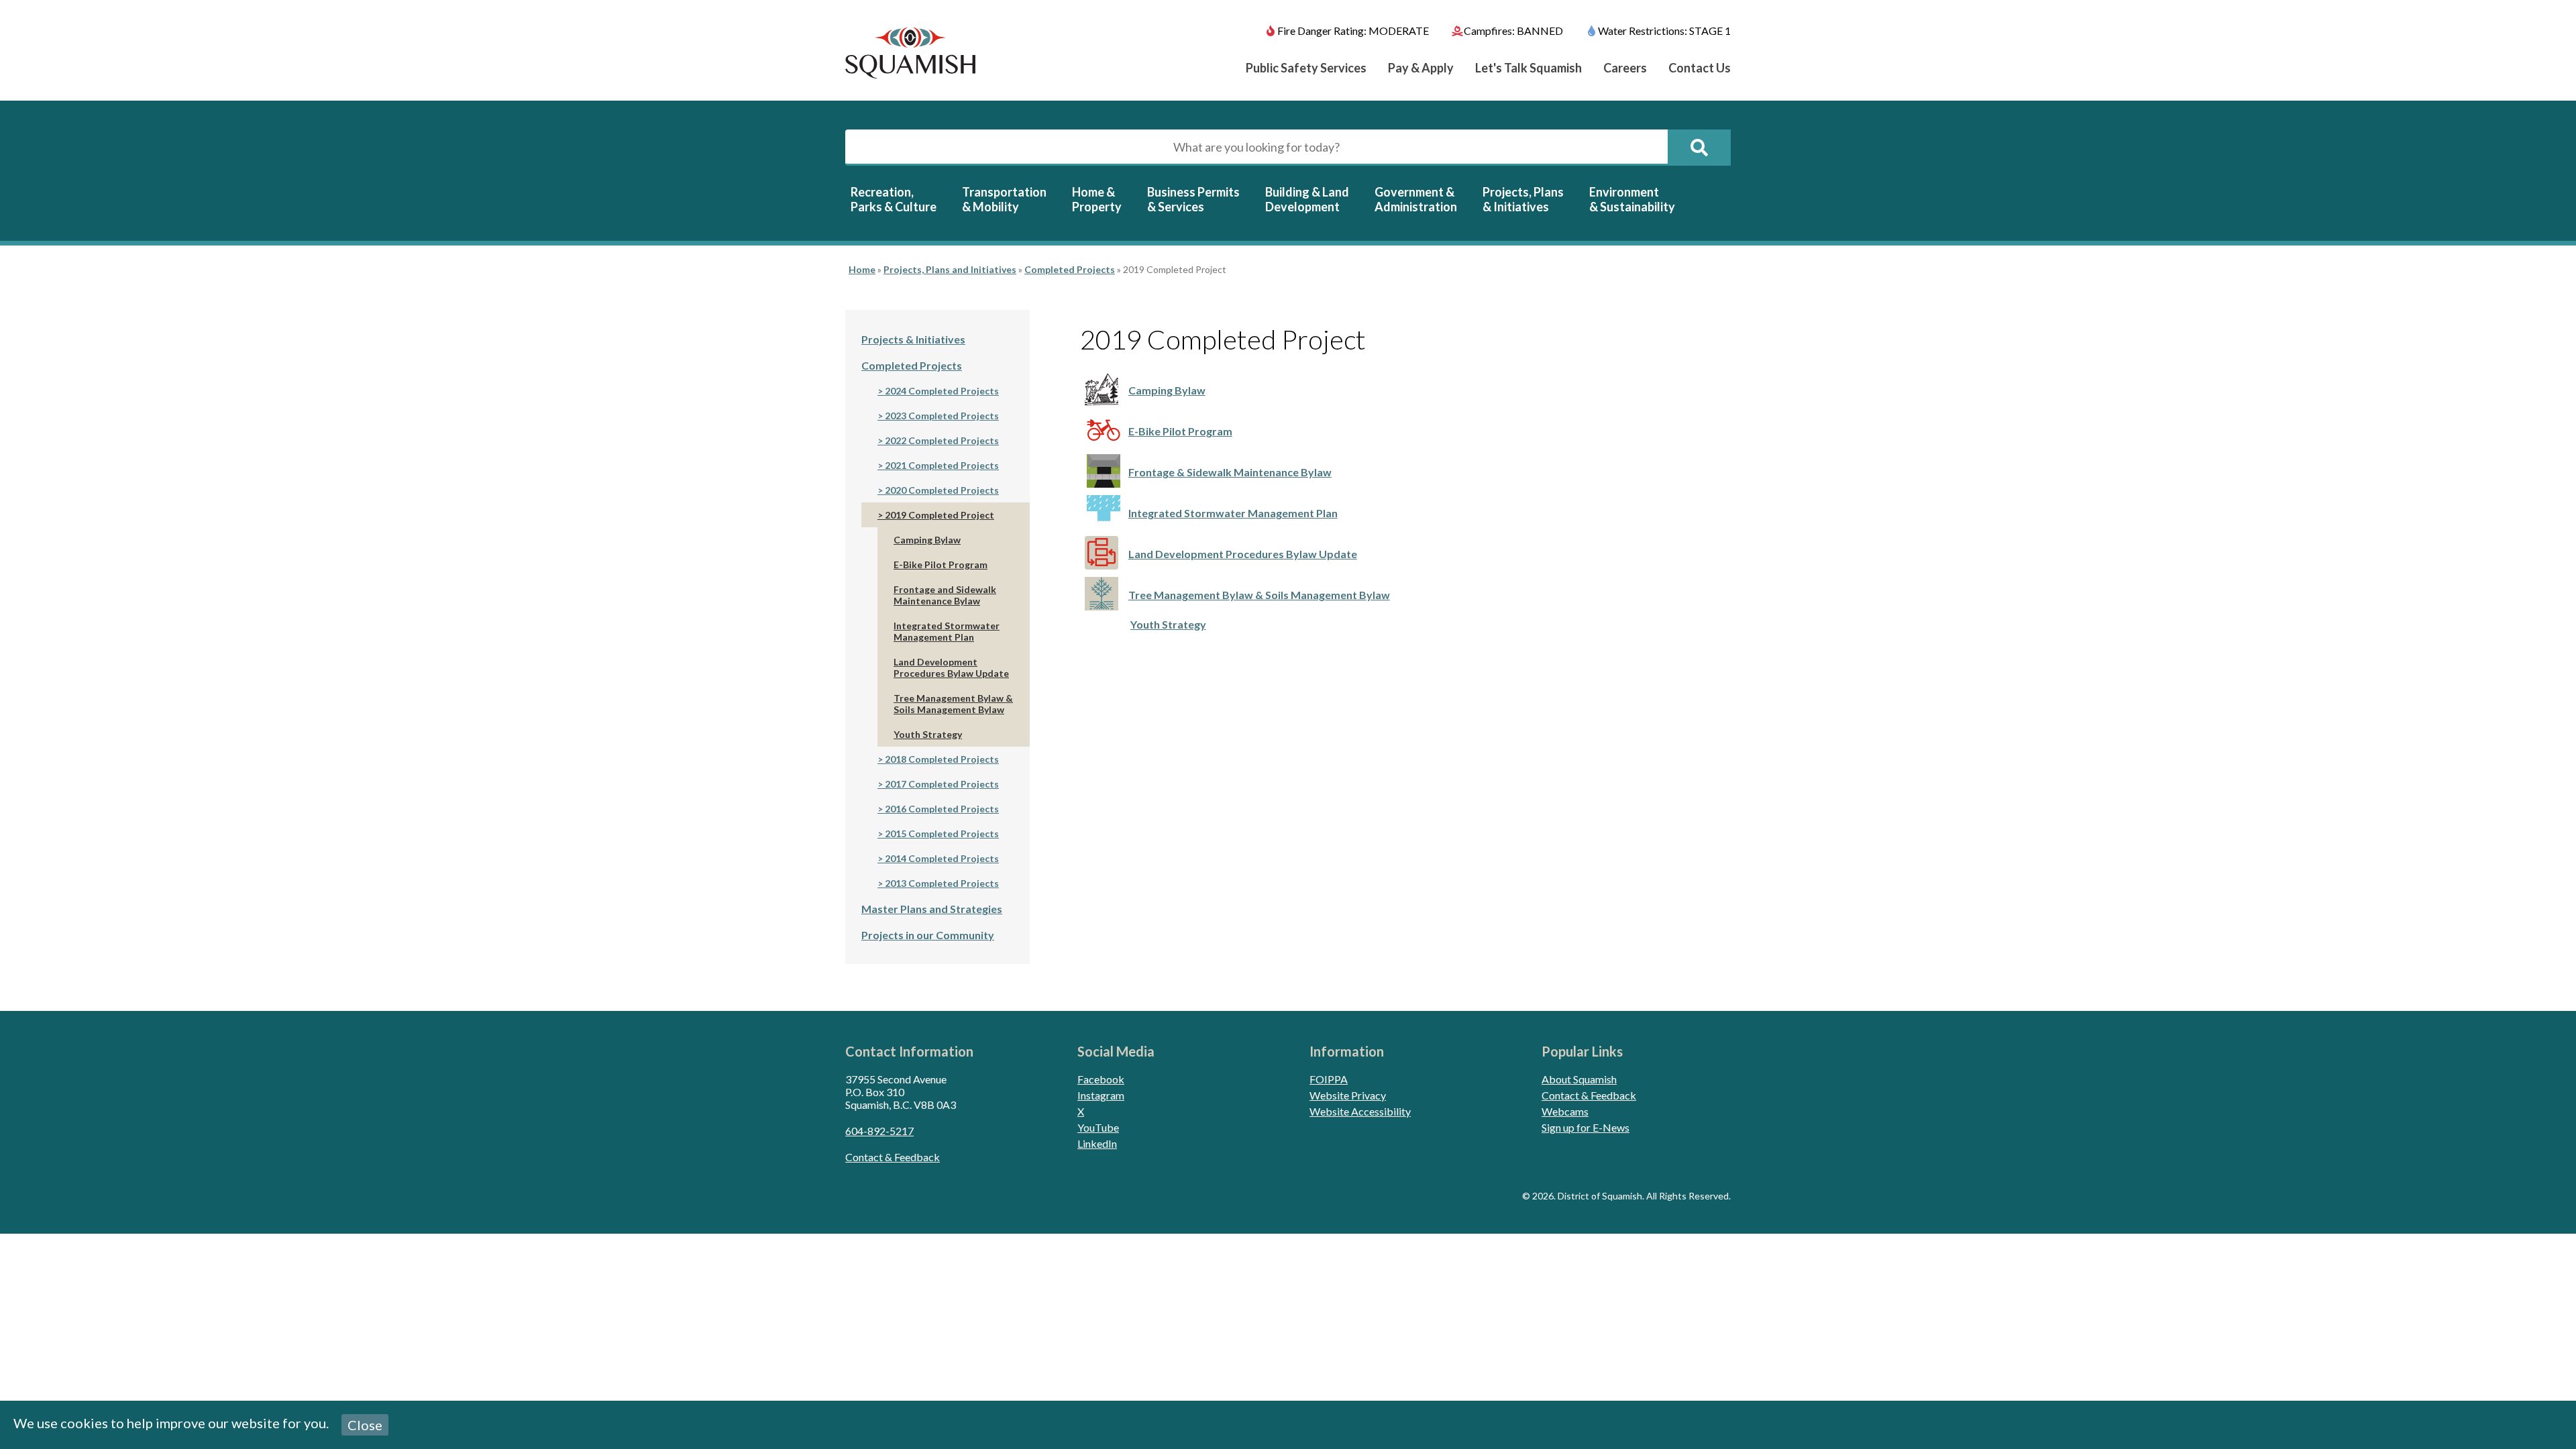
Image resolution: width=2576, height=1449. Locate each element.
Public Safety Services (1306, 68)
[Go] (1699, 148)
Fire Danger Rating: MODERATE (1353, 31)
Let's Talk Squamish (1528, 68)
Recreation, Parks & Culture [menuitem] (894, 199)
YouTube (1098, 1127)
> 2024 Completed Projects (938, 391)
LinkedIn (1097, 1143)
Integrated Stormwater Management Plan (1233, 513)
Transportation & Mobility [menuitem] (1004, 199)
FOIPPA (1329, 1079)
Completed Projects (1070, 269)
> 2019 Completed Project (936, 515)
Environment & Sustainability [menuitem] (1632, 199)
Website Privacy (1348, 1095)
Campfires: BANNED (1513, 31)
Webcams (1565, 1111)
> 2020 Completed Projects (938, 490)
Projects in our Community (928, 935)
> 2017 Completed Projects (938, 784)
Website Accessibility (1360, 1111)
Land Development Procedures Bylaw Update (1243, 554)
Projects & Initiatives (913, 339)
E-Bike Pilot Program (1180, 431)
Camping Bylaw (1167, 390)
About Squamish (1579, 1079)
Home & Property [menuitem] (1097, 199)
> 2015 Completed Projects (938, 834)
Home (862, 269)
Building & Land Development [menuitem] (1307, 199)
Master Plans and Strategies (932, 909)
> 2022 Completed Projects (938, 440)
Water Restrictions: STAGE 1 (1664, 31)
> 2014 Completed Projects (938, 858)
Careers (1625, 68)
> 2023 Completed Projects (938, 416)
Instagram (1101, 1095)
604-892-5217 (879, 1131)
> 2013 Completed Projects (938, 883)
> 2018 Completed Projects (938, 759)
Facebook (1101, 1079)
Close (365, 1425)
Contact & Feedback (893, 1157)
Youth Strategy (1168, 624)
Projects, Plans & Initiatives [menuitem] (1523, 199)
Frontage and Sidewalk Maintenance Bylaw (945, 595)
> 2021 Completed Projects (938, 465)
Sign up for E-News (1586, 1127)
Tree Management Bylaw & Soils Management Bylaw (1259, 595)
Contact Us (1700, 68)
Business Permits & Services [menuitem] (1193, 199)
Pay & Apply (1421, 68)
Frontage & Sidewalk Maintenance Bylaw (1230, 472)
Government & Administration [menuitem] (1416, 199)
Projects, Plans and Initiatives (950, 269)
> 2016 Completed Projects (938, 809)
